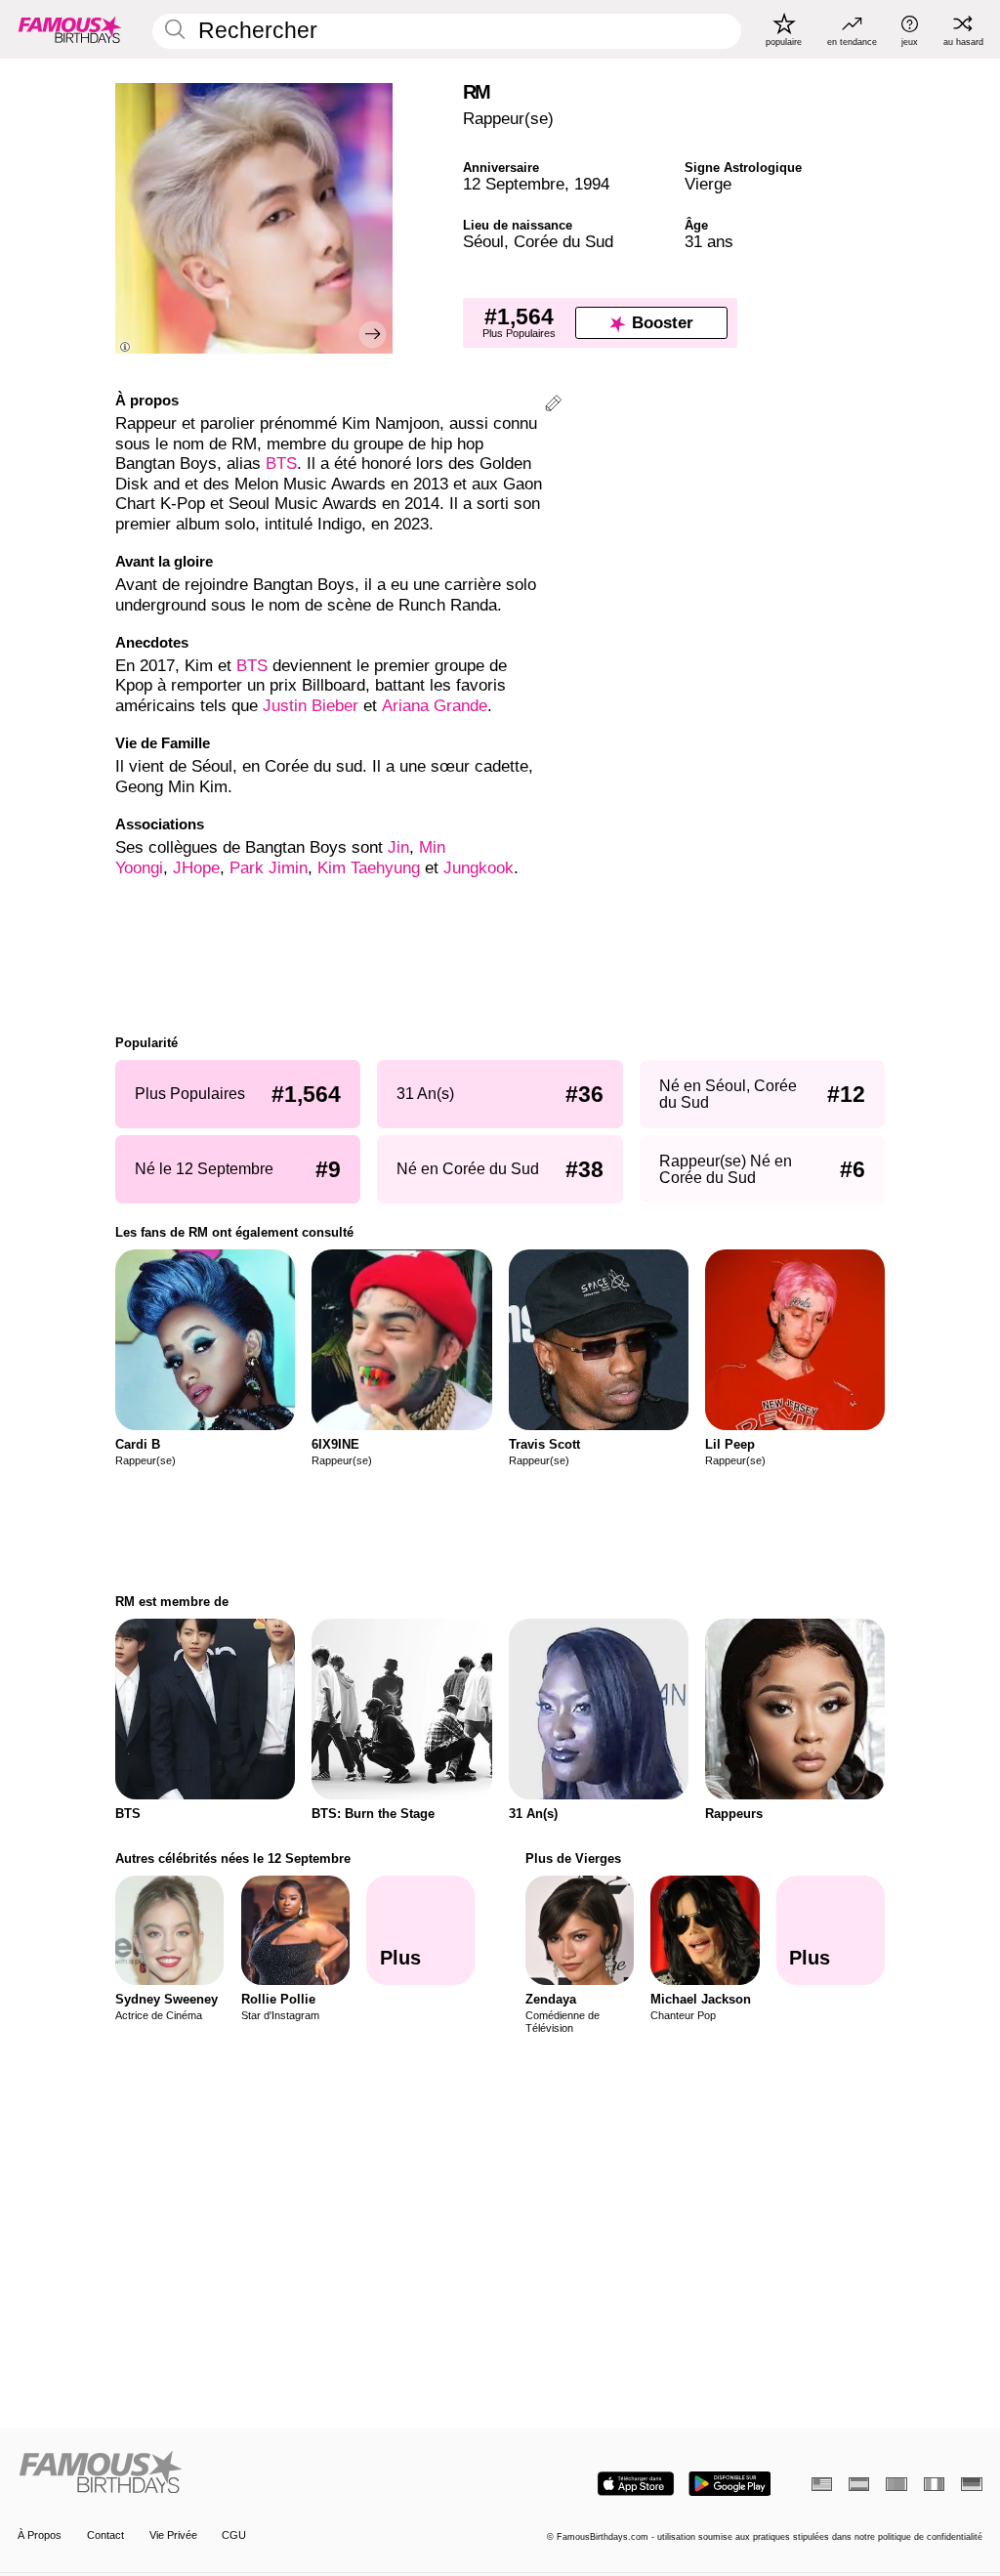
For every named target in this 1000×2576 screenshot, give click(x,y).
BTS (281, 464)
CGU (234, 2535)
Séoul (483, 242)
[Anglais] (822, 2484)
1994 (592, 184)
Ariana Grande (435, 706)
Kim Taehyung (369, 868)
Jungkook (479, 868)
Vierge (708, 184)
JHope (196, 868)
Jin (398, 847)
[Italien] (934, 2484)
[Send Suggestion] (553, 406)
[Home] (254, 2473)
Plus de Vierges (573, 1858)
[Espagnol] (859, 2484)
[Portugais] (896, 2484)
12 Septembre (514, 184)
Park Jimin (269, 868)
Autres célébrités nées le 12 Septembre (233, 1858)
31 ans (709, 242)
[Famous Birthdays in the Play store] (730, 2484)
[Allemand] (971, 2484)
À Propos (40, 2535)
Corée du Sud (563, 242)
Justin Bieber (311, 706)
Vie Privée (173, 2535)
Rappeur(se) (508, 119)
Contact (105, 2535)
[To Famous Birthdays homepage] (70, 29)
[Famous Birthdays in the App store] (636, 2484)
